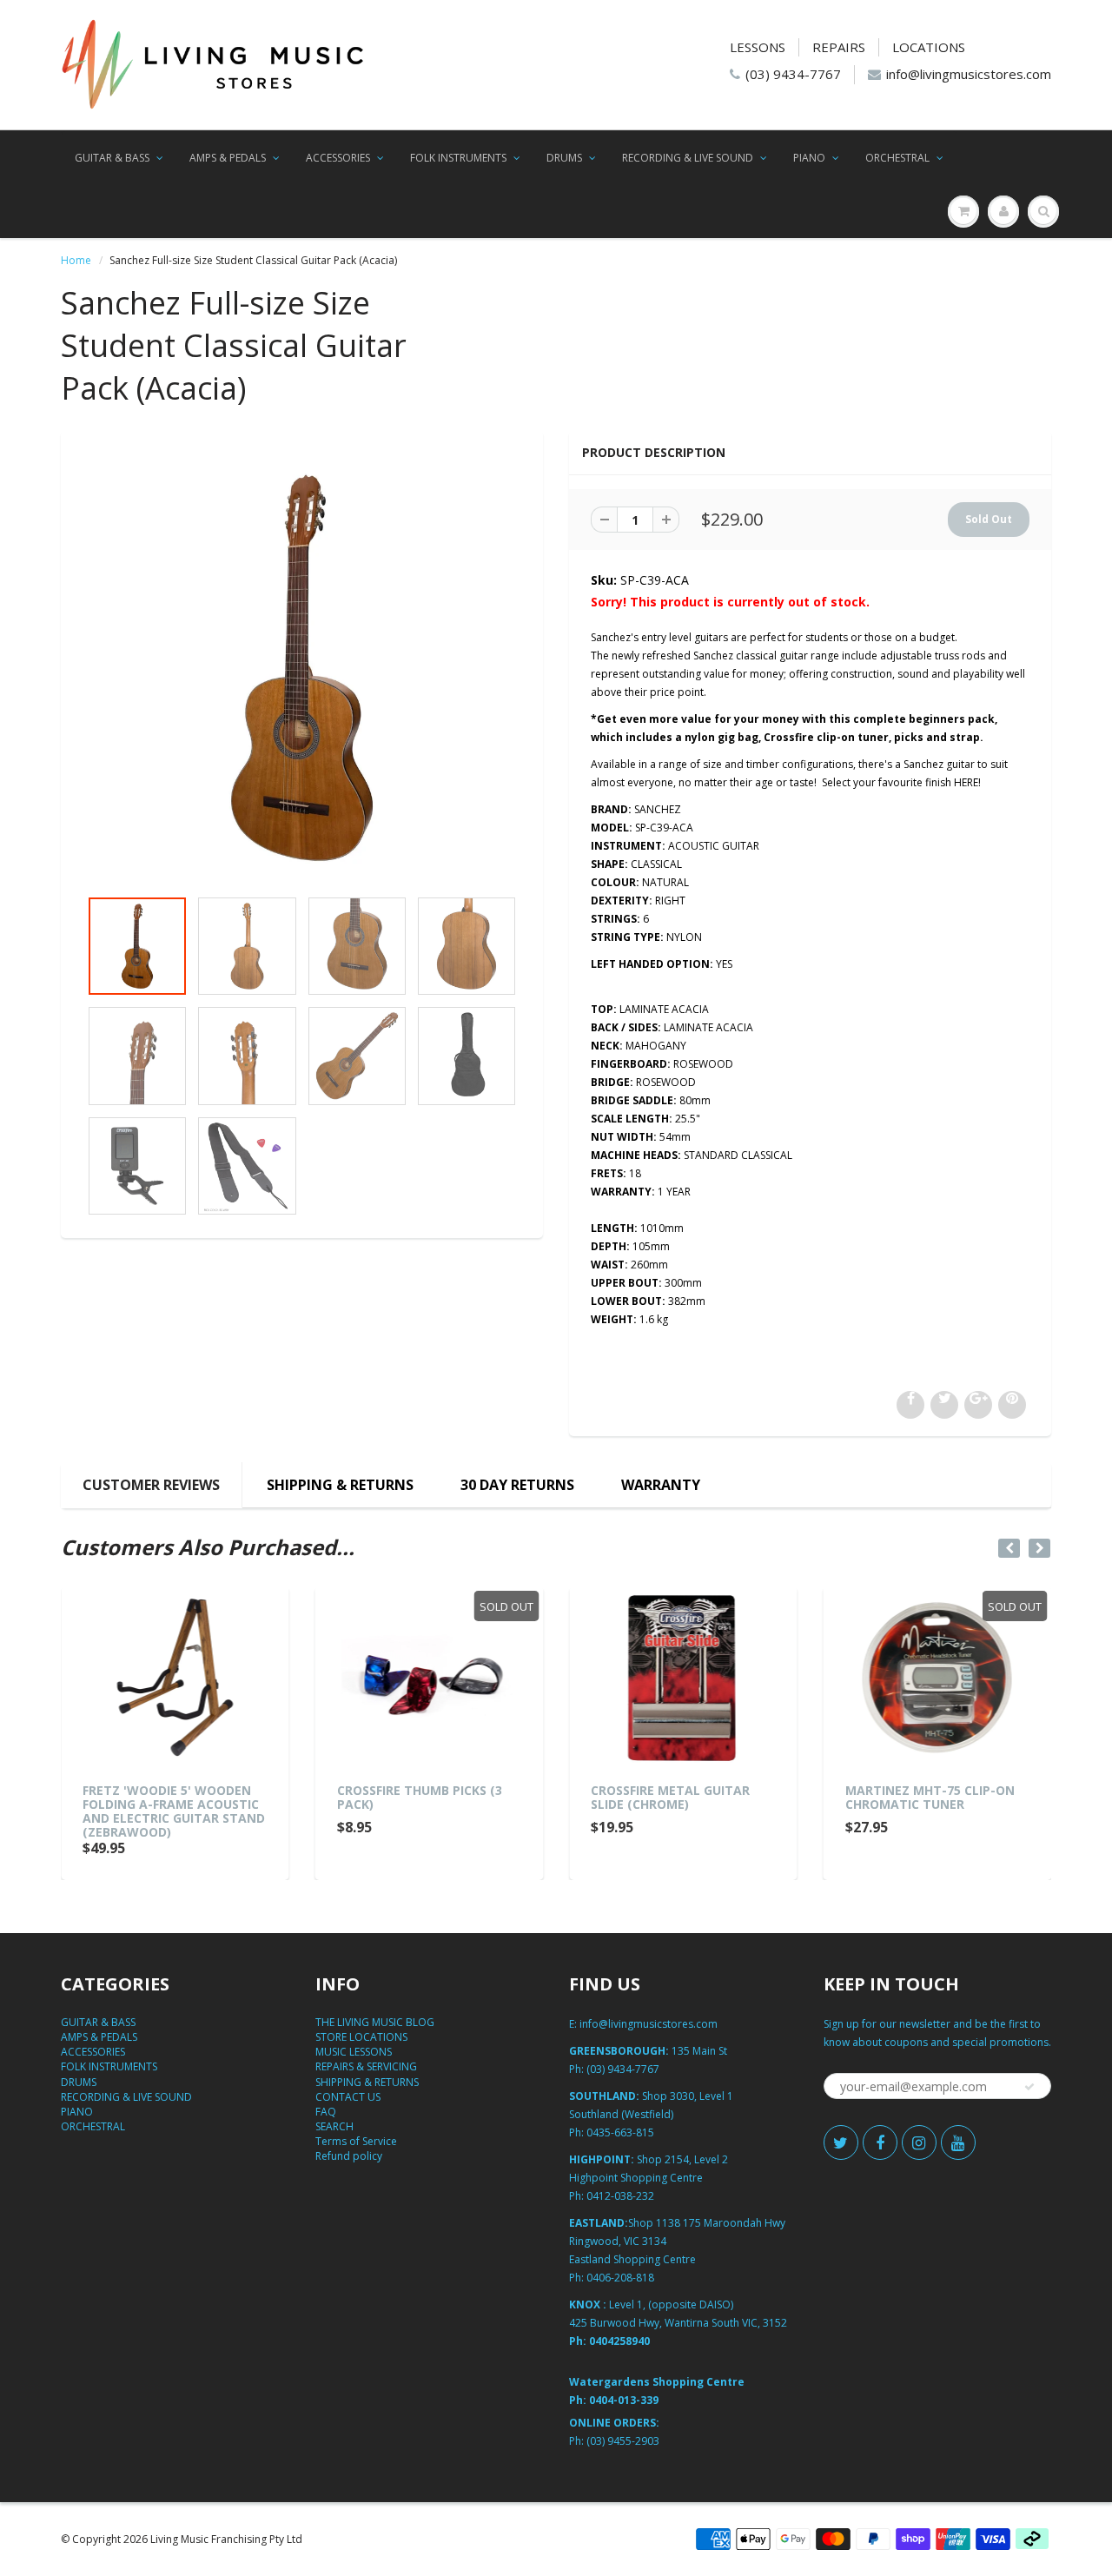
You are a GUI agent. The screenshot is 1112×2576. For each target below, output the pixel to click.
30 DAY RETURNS (517, 1485)
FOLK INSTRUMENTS (458, 158)
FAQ (326, 2112)
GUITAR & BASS (112, 158)
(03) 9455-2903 (623, 2441)
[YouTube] (958, 2142)
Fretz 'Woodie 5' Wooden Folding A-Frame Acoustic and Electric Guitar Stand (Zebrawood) (174, 1811)
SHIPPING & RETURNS (340, 1485)
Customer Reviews (151, 1485)
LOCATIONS (929, 47)
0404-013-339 (624, 2400)
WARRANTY (661, 1485)
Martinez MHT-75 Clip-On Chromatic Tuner (930, 1797)
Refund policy (349, 2156)
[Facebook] (880, 2142)
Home (76, 260)
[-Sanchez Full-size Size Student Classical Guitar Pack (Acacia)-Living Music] (302, 668)
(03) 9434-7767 (793, 74)
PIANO (809, 158)
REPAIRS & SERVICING (366, 2066)
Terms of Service (356, 2141)
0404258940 (619, 2341)
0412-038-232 (620, 2196)
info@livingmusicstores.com (969, 74)
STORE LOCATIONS (361, 2037)
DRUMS (564, 158)
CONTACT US (348, 2097)
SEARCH (334, 2126)
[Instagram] (919, 2142)
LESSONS (758, 47)
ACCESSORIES (338, 158)
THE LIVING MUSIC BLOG (375, 2022)
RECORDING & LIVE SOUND (688, 158)
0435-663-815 (620, 2132)
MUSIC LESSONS (354, 2052)
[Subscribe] (1029, 2087)
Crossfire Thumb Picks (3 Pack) (420, 1797)
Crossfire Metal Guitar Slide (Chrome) (670, 1797)
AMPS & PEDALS (228, 158)
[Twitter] (841, 2142)
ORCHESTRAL (897, 158)
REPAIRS (839, 47)
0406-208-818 (620, 2278)
